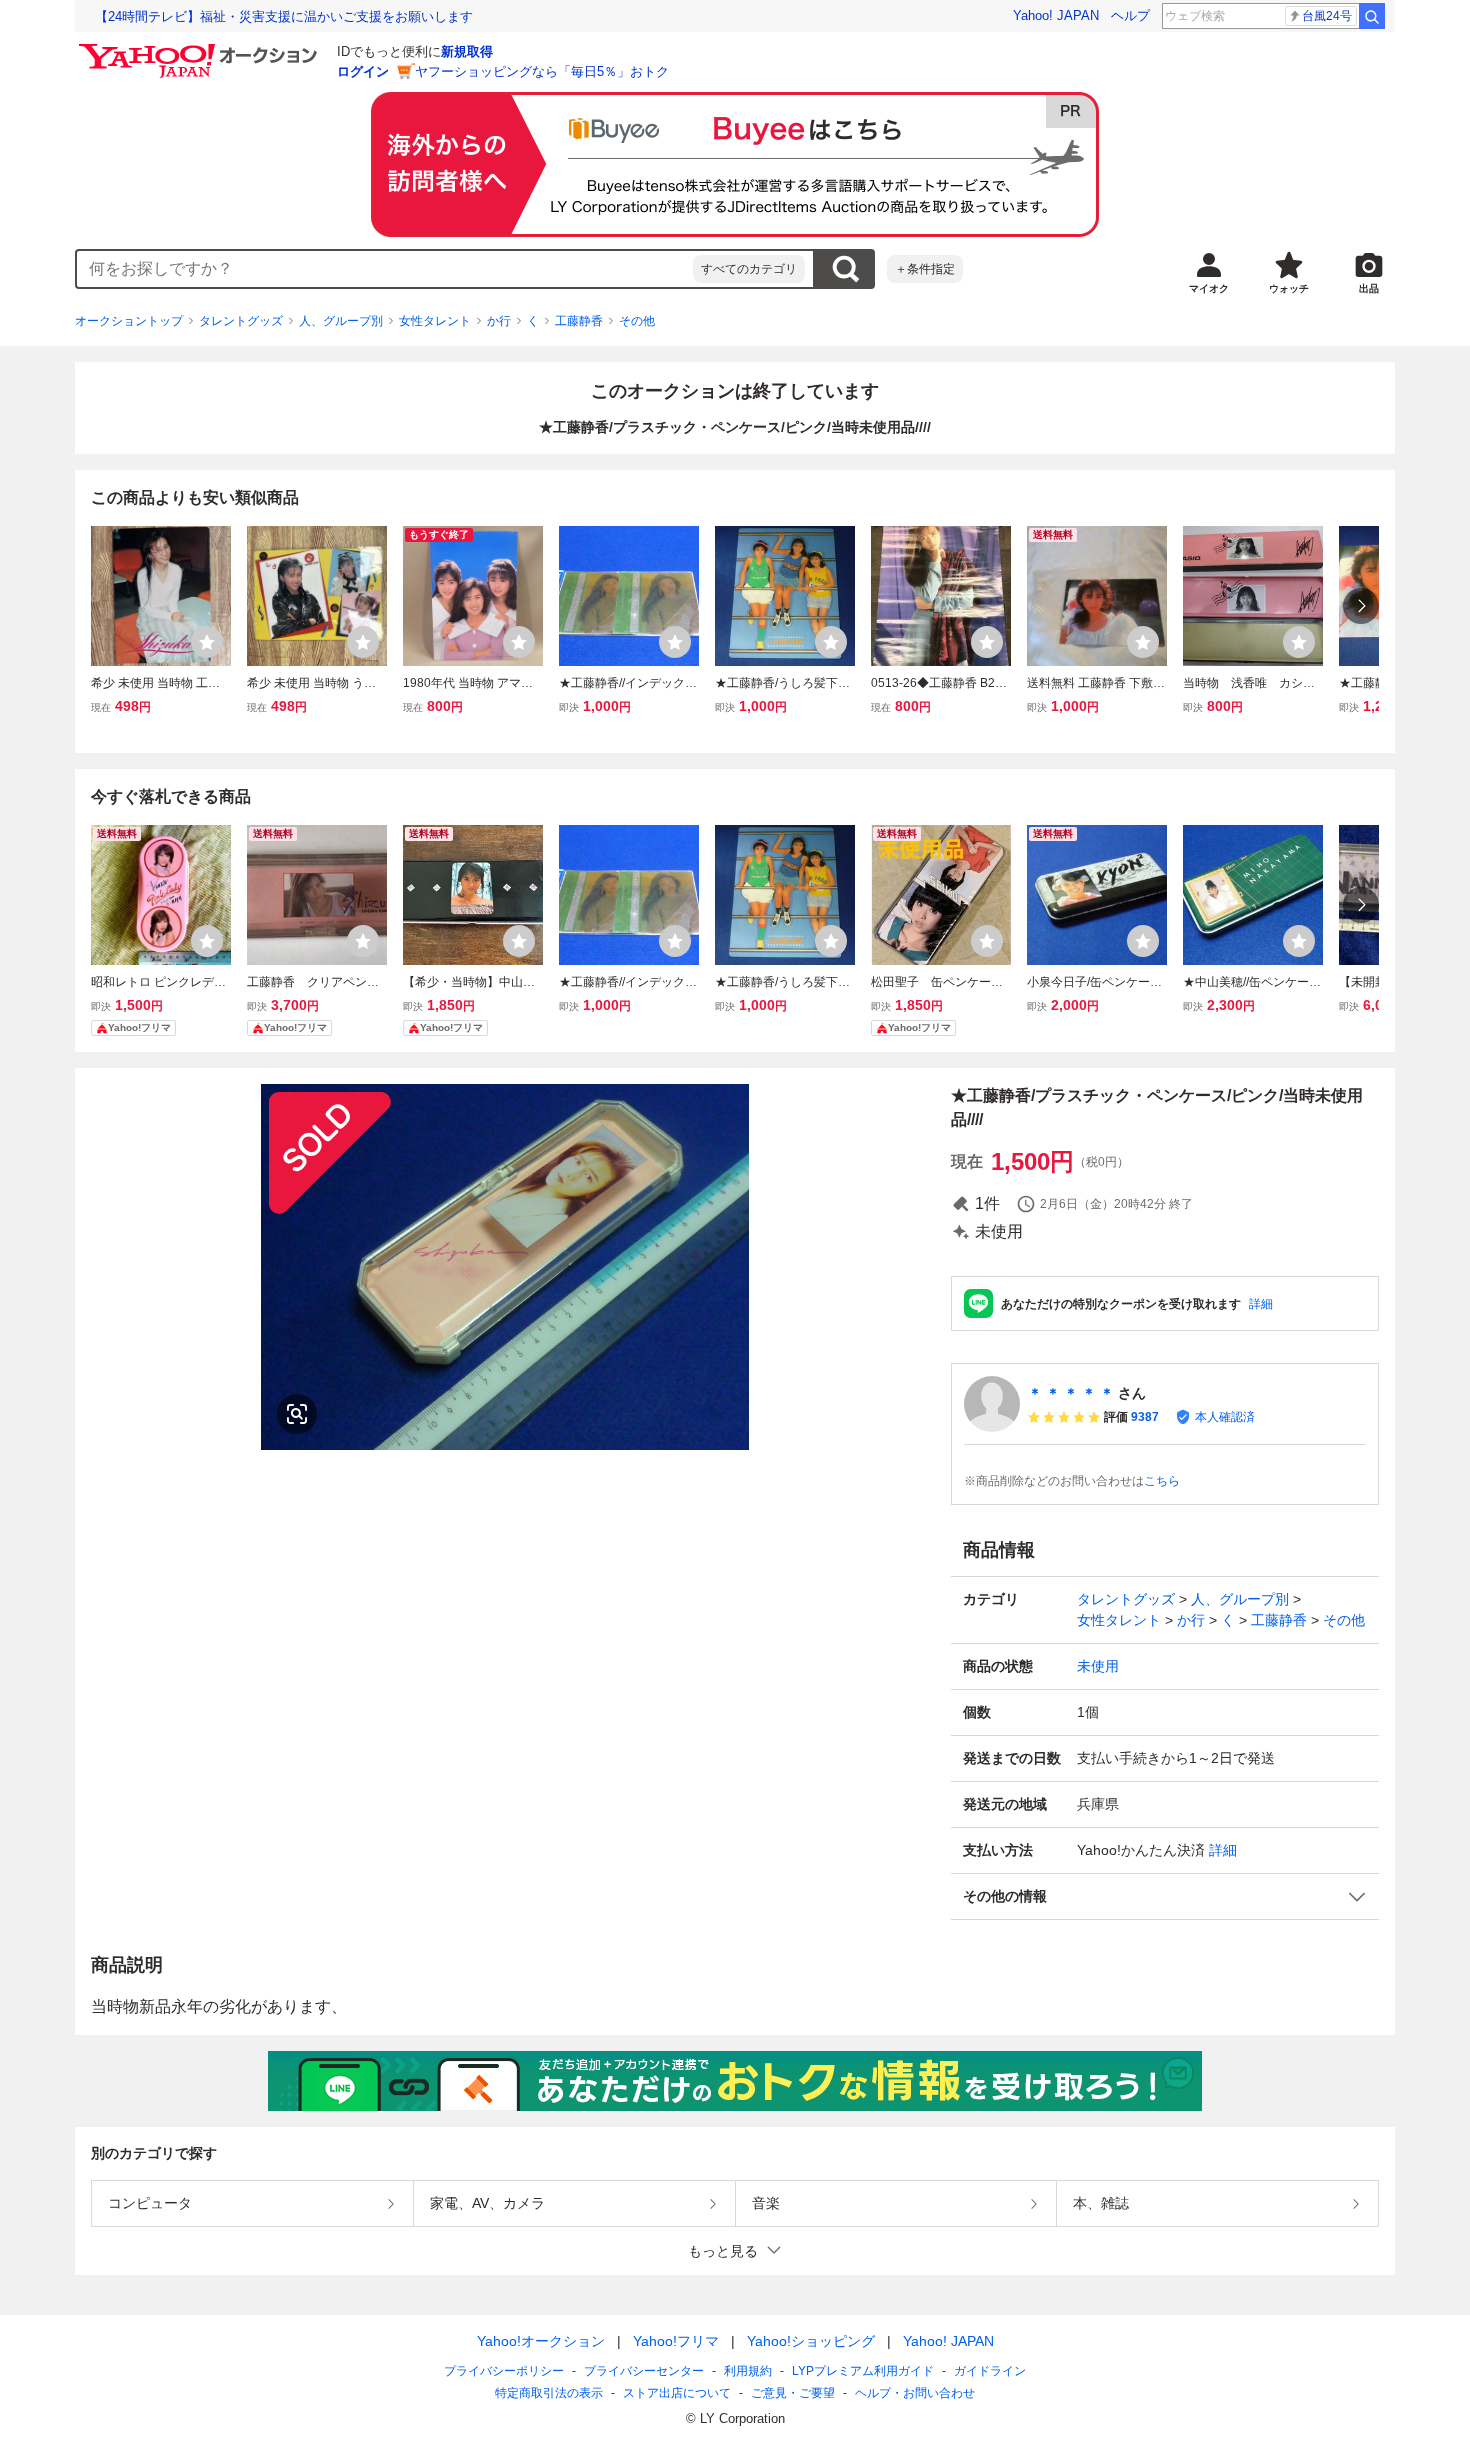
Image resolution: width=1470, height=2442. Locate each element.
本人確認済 (1225, 1417)
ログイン (363, 71)
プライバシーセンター (644, 2371)
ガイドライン (990, 2371)
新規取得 (467, 51)
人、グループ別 (341, 321)
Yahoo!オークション (541, 2341)
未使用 (1098, 1666)
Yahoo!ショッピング (811, 2341)
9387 (1145, 1417)
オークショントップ (129, 321)
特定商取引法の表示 (549, 2393)
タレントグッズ (241, 321)
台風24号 (1327, 16)
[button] (1165, 1896)
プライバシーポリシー (504, 2371)
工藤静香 (579, 321)
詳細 (1261, 1304)
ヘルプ (1130, 15)
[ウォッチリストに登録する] (207, 642)
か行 (499, 321)
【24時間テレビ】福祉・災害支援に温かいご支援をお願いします (284, 16)
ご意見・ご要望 (793, 2393)
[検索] (1372, 16)
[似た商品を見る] (297, 1414)
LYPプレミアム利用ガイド (863, 2371)
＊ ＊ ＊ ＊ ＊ (1071, 1393)
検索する (845, 269)
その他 (637, 321)
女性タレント (435, 321)
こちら (1162, 1481)
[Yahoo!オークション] (201, 49)
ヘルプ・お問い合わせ (915, 2393)
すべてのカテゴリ (749, 269)
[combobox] (385, 269)
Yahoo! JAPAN (1056, 15)
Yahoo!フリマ (676, 2341)
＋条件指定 (925, 269)
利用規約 (748, 2371)
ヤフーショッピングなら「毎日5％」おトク (542, 71)
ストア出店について (677, 2393)
